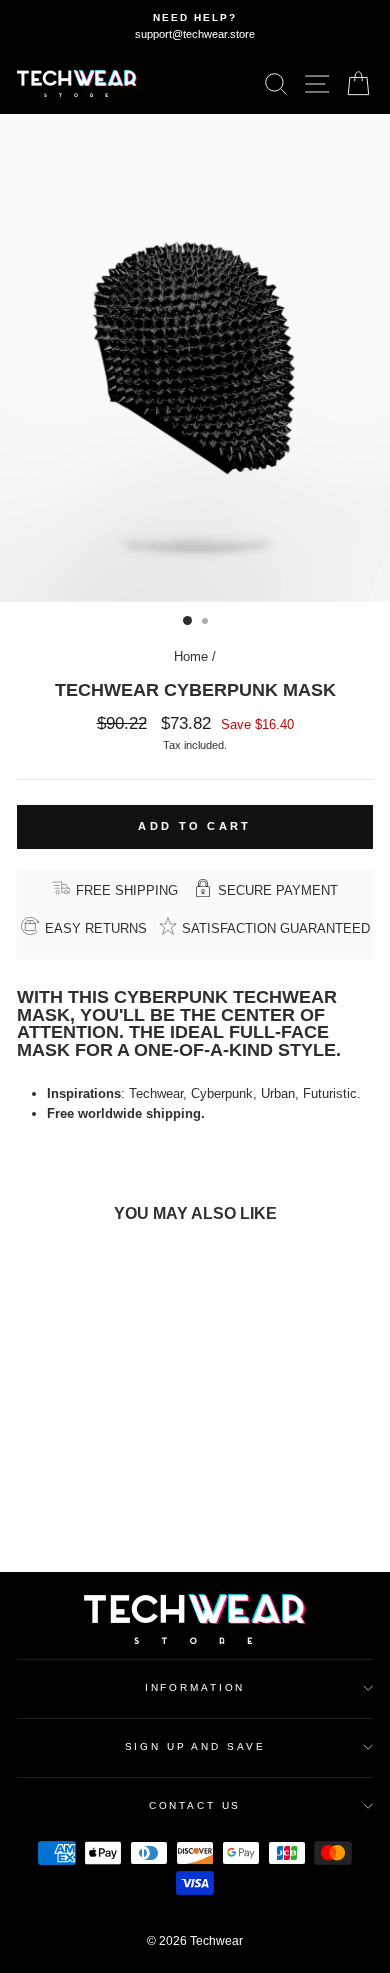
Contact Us (195, 1805)
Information (195, 1687)
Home (191, 656)
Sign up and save (195, 1746)
